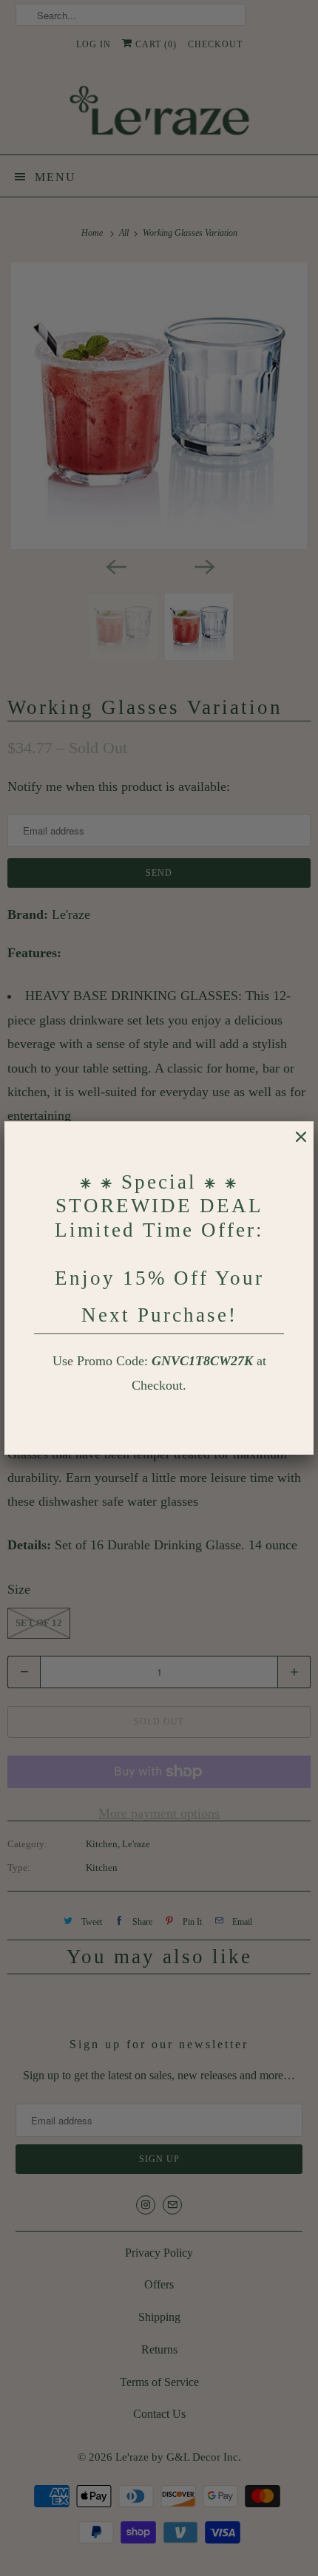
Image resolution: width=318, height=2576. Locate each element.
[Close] (294, 1144)
